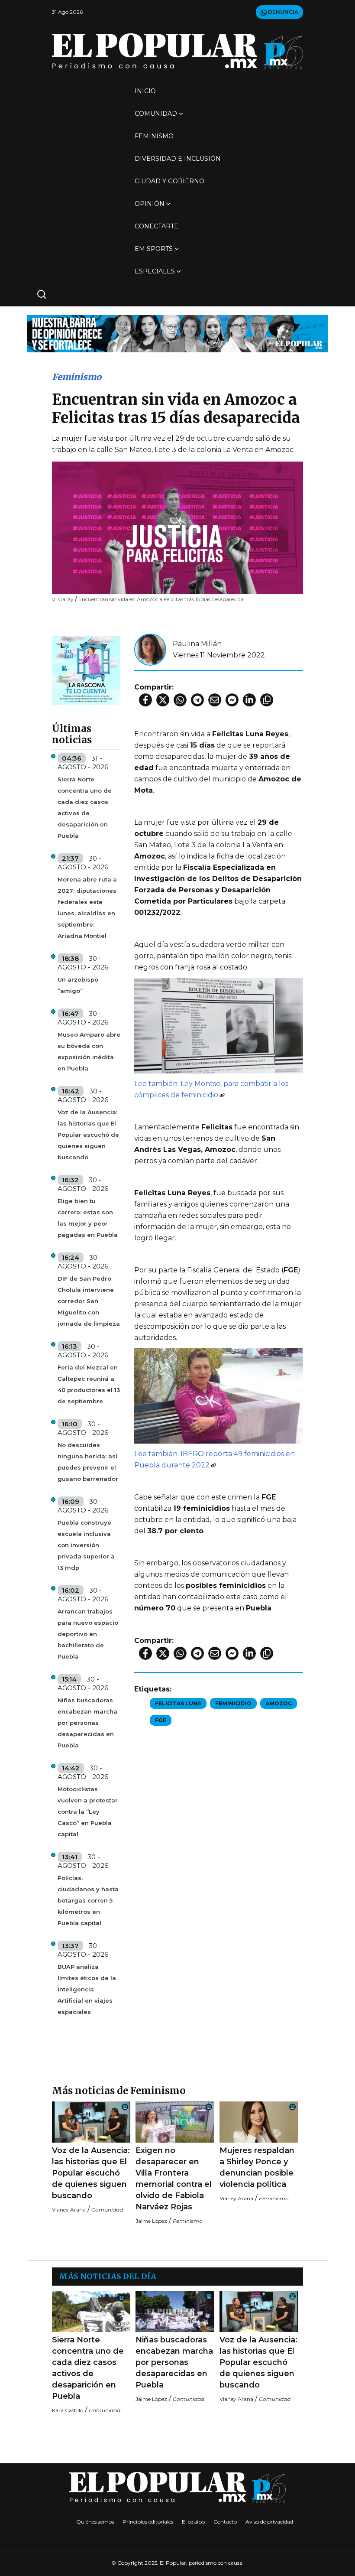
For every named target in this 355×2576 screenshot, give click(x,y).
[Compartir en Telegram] (197, 700)
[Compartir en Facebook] (145, 700)
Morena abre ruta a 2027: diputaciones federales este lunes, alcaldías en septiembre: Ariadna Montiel (87, 907)
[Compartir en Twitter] (163, 700)
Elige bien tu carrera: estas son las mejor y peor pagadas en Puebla (88, 1218)
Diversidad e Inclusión (178, 159)
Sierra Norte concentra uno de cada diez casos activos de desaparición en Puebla (85, 807)
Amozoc (279, 1703)
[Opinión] (177, 333)
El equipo (193, 2522)
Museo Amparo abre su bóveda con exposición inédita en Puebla (89, 1051)
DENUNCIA (282, 12)
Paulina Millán (197, 644)
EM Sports (154, 249)
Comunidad (156, 114)
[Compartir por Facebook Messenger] (232, 700)
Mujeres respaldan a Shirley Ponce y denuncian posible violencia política (257, 2167)
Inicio (145, 91)
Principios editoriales (148, 2522)
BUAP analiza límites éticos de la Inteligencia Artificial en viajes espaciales (87, 1989)
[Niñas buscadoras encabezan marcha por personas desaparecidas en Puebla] (175, 2311)
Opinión (150, 204)
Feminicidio (233, 1703)
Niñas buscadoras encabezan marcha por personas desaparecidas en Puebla (87, 1723)
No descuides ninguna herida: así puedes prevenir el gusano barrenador (88, 1462)
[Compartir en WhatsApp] (180, 700)
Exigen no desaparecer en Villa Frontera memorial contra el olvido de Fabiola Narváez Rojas (174, 2179)
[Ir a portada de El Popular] (177, 51)
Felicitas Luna (178, 1703)
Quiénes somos (95, 2522)
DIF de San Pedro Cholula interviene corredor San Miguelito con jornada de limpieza (89, 1301)
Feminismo (154, 136)
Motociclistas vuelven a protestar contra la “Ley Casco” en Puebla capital (88, 1812)
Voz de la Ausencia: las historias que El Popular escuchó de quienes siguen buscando (88, 1135)
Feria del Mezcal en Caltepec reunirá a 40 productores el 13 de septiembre (89, 1384)
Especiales (155, 271)
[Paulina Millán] (150, 649)
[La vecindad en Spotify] (86, 670)
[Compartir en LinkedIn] (249, 700)
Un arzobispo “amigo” (78, 985)
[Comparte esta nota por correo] (215, 700)
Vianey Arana (69, 2210)
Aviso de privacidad (269, 2522)
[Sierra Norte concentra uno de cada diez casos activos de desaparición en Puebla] (91, 2311)
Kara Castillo (68, 2410)
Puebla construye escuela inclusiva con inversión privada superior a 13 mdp (86, 1545)
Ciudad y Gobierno (169, 181)
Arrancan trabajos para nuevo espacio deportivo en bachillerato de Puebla (88, 1634)
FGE (161, 1720)
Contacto (225, 2522)
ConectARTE (157, 226)
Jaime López (151, 2221)
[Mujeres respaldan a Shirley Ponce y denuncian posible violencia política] (259, 2122)
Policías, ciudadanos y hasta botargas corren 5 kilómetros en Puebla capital (88, 1900)
